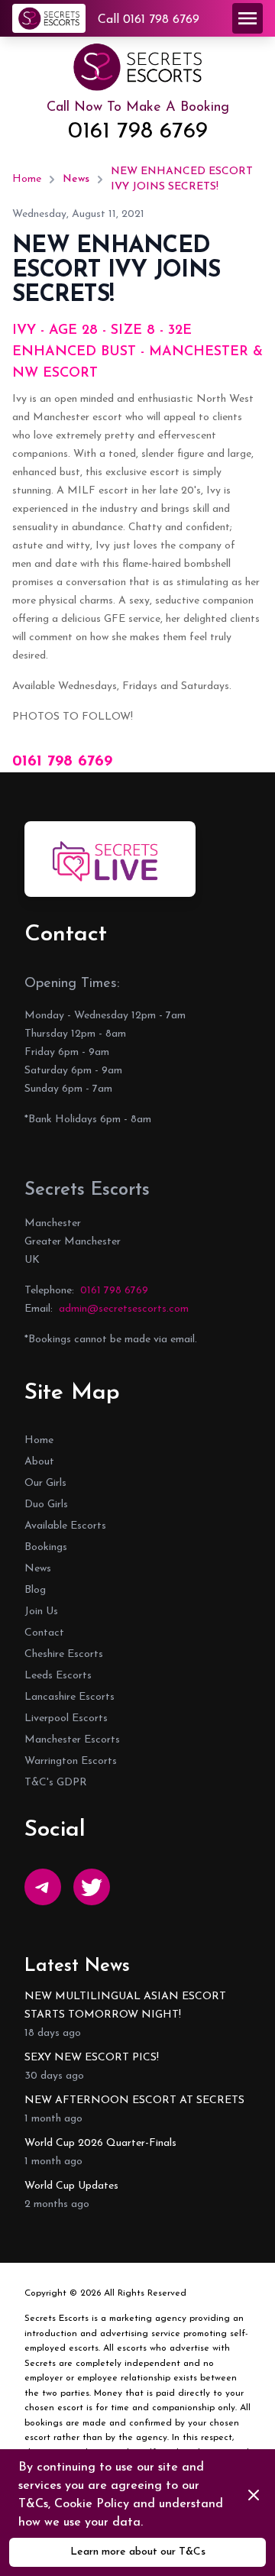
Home (27, 179)
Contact (44, 1633)
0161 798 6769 (138, 132)
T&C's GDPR (56, 1783)
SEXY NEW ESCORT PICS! (92, 2058)
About (39, 1462)
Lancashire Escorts (70, 1697)
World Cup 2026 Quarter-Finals (100, 2143)
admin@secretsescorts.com (124, 1309)
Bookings (46, 1547)
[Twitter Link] (92, 1887)
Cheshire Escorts (64, 1654)
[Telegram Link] (43, 1887)
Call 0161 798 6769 (149, 20)
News (76, 179)
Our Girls (45, 1483)
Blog (35, 1590)
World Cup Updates (71, 2186)
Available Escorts (65, 1526)
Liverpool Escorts (66, 1718)
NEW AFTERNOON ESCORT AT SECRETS (134, 2100)
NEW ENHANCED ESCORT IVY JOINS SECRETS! (182, 179)
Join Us (41, 1612)
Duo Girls (46, 1505)
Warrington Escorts (71, 1761)
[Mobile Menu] (247, 18)
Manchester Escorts (72, 1740)
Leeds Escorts (58, 1676)
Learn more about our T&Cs (138, 2552)
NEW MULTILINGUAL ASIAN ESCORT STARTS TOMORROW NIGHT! (125, 2006)
